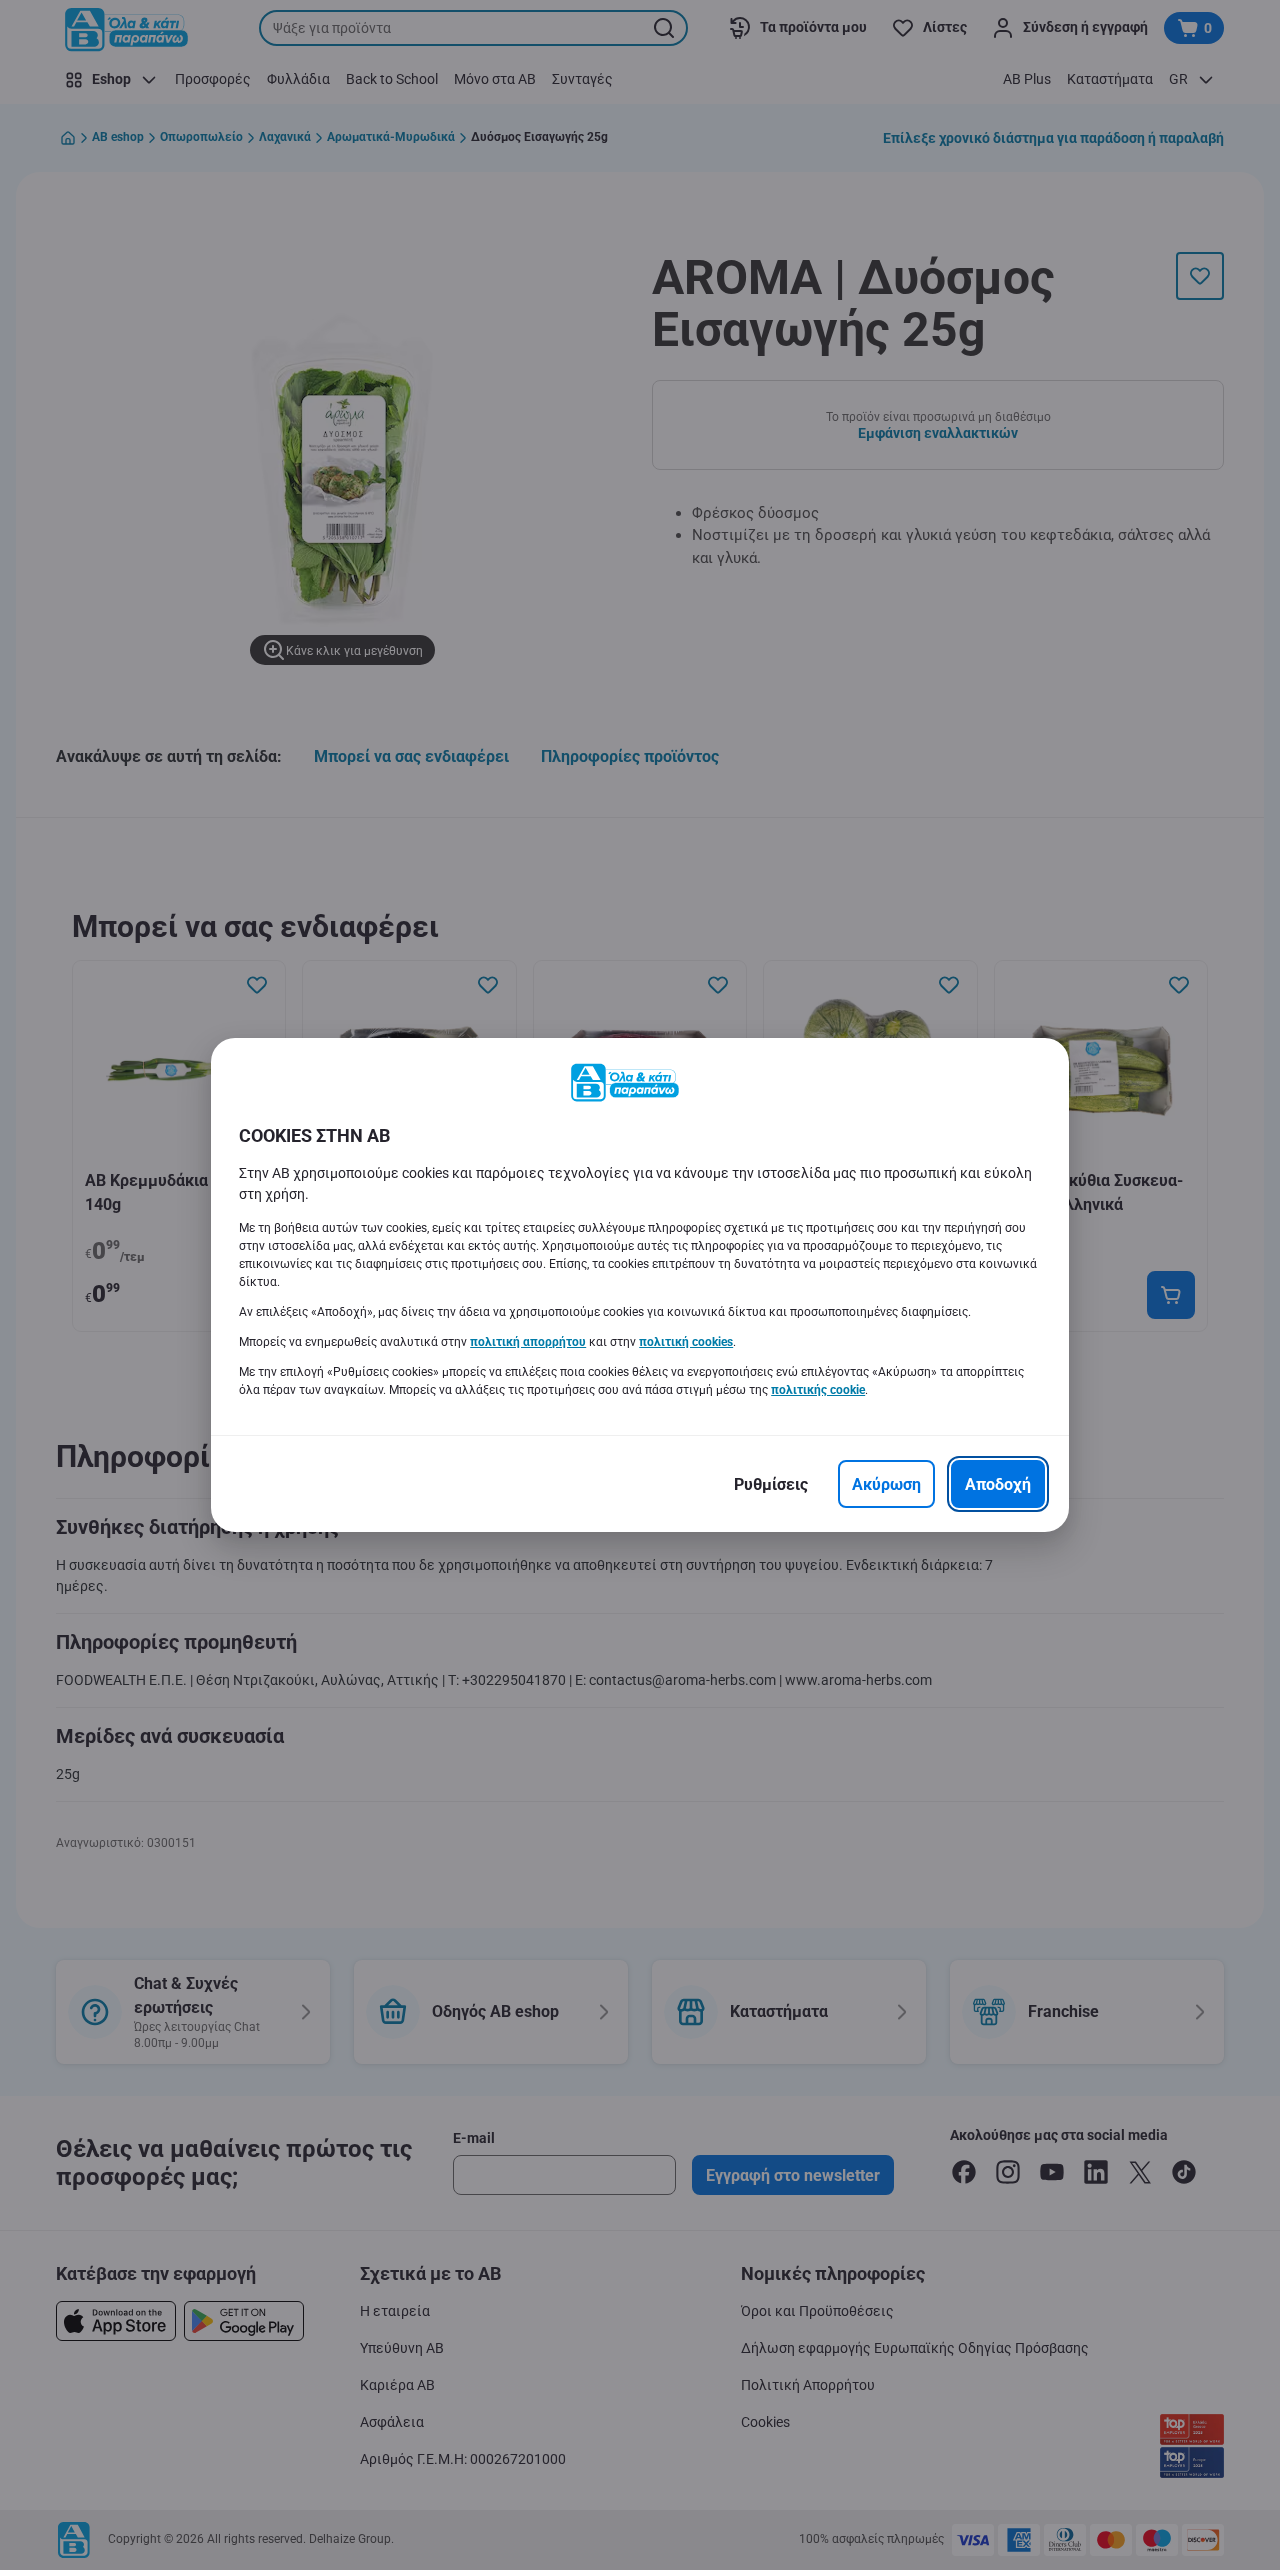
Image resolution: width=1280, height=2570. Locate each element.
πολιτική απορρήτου (528, 1342)
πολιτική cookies (686, 1342)
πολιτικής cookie (818, 1390)
